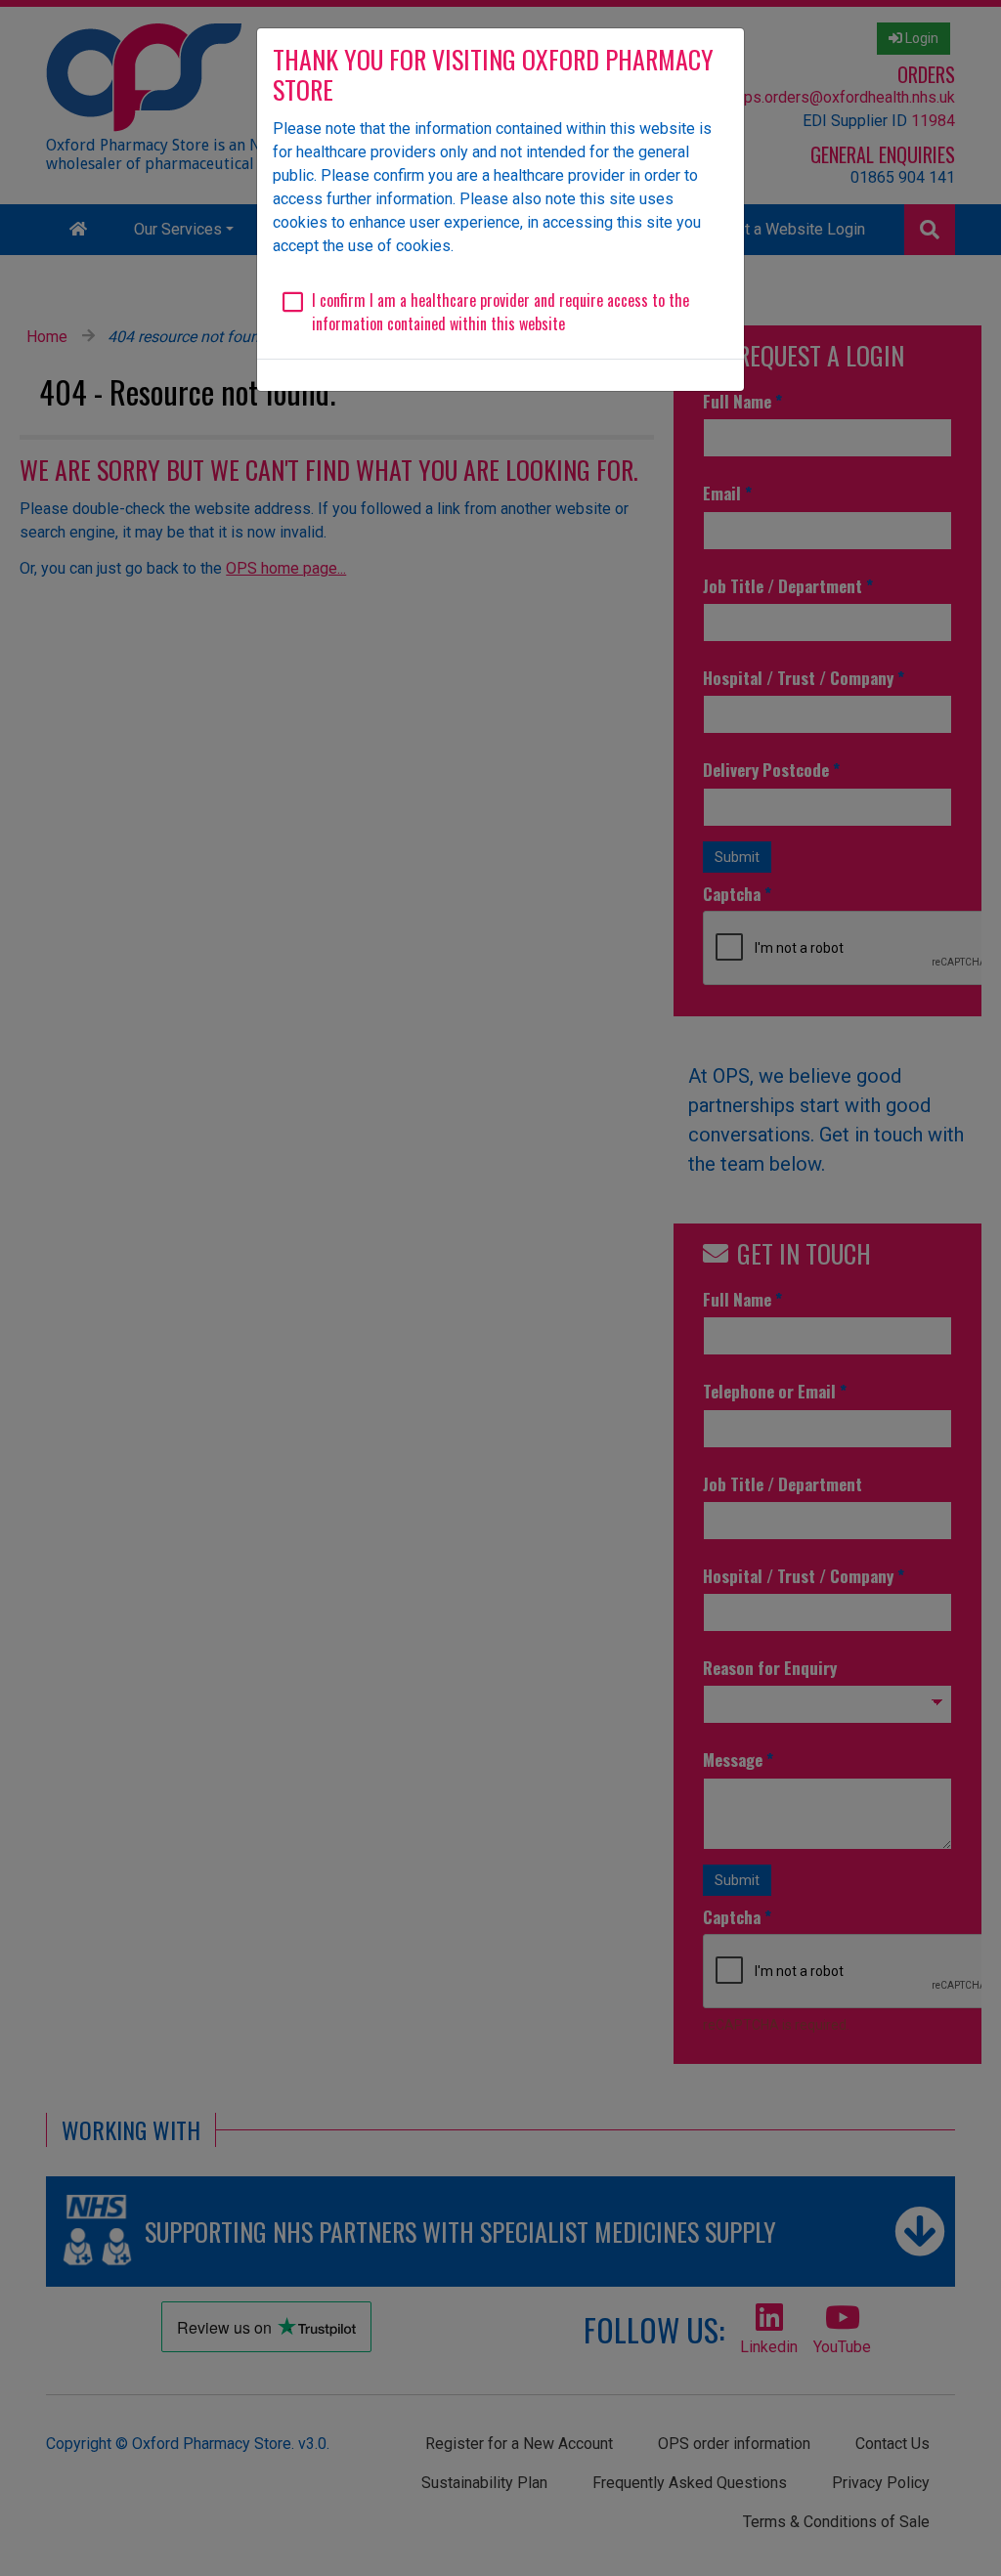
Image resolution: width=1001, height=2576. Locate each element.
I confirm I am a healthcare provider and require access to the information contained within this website (500, 312)
